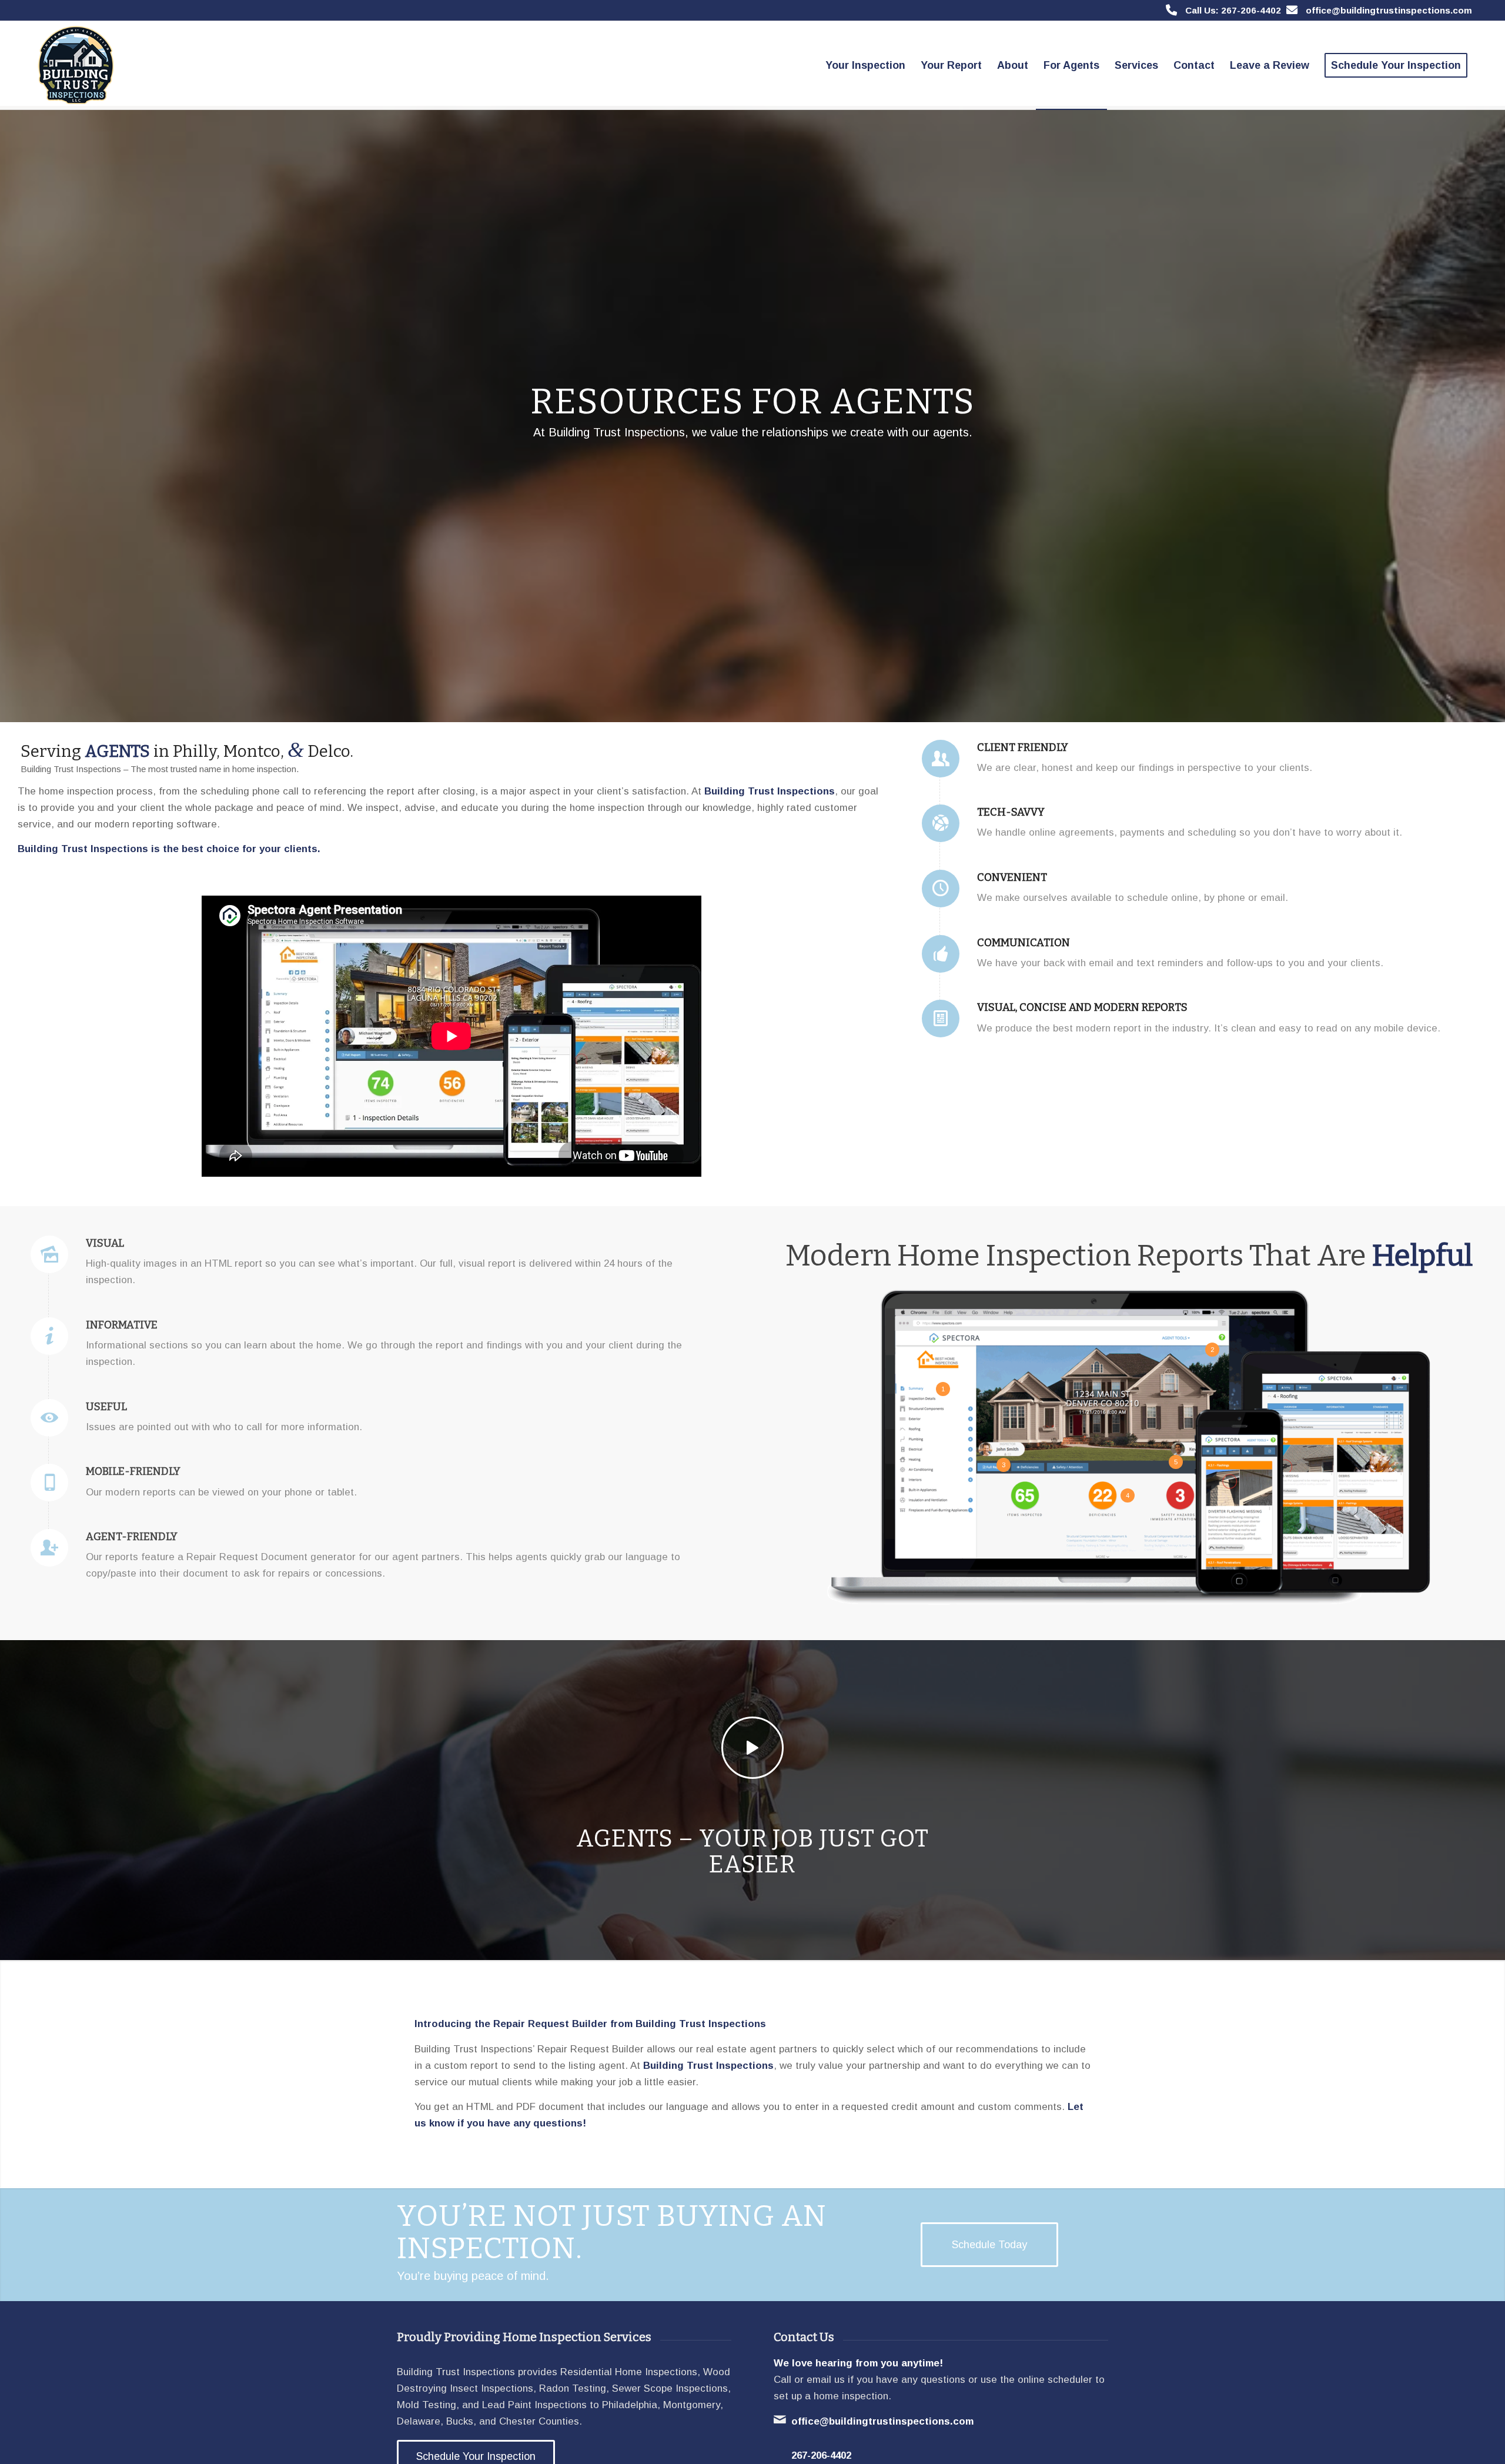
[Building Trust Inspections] (74, 65)
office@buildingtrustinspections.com (1389, 10)
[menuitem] (865, 65)
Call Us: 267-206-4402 (1233, 10)
